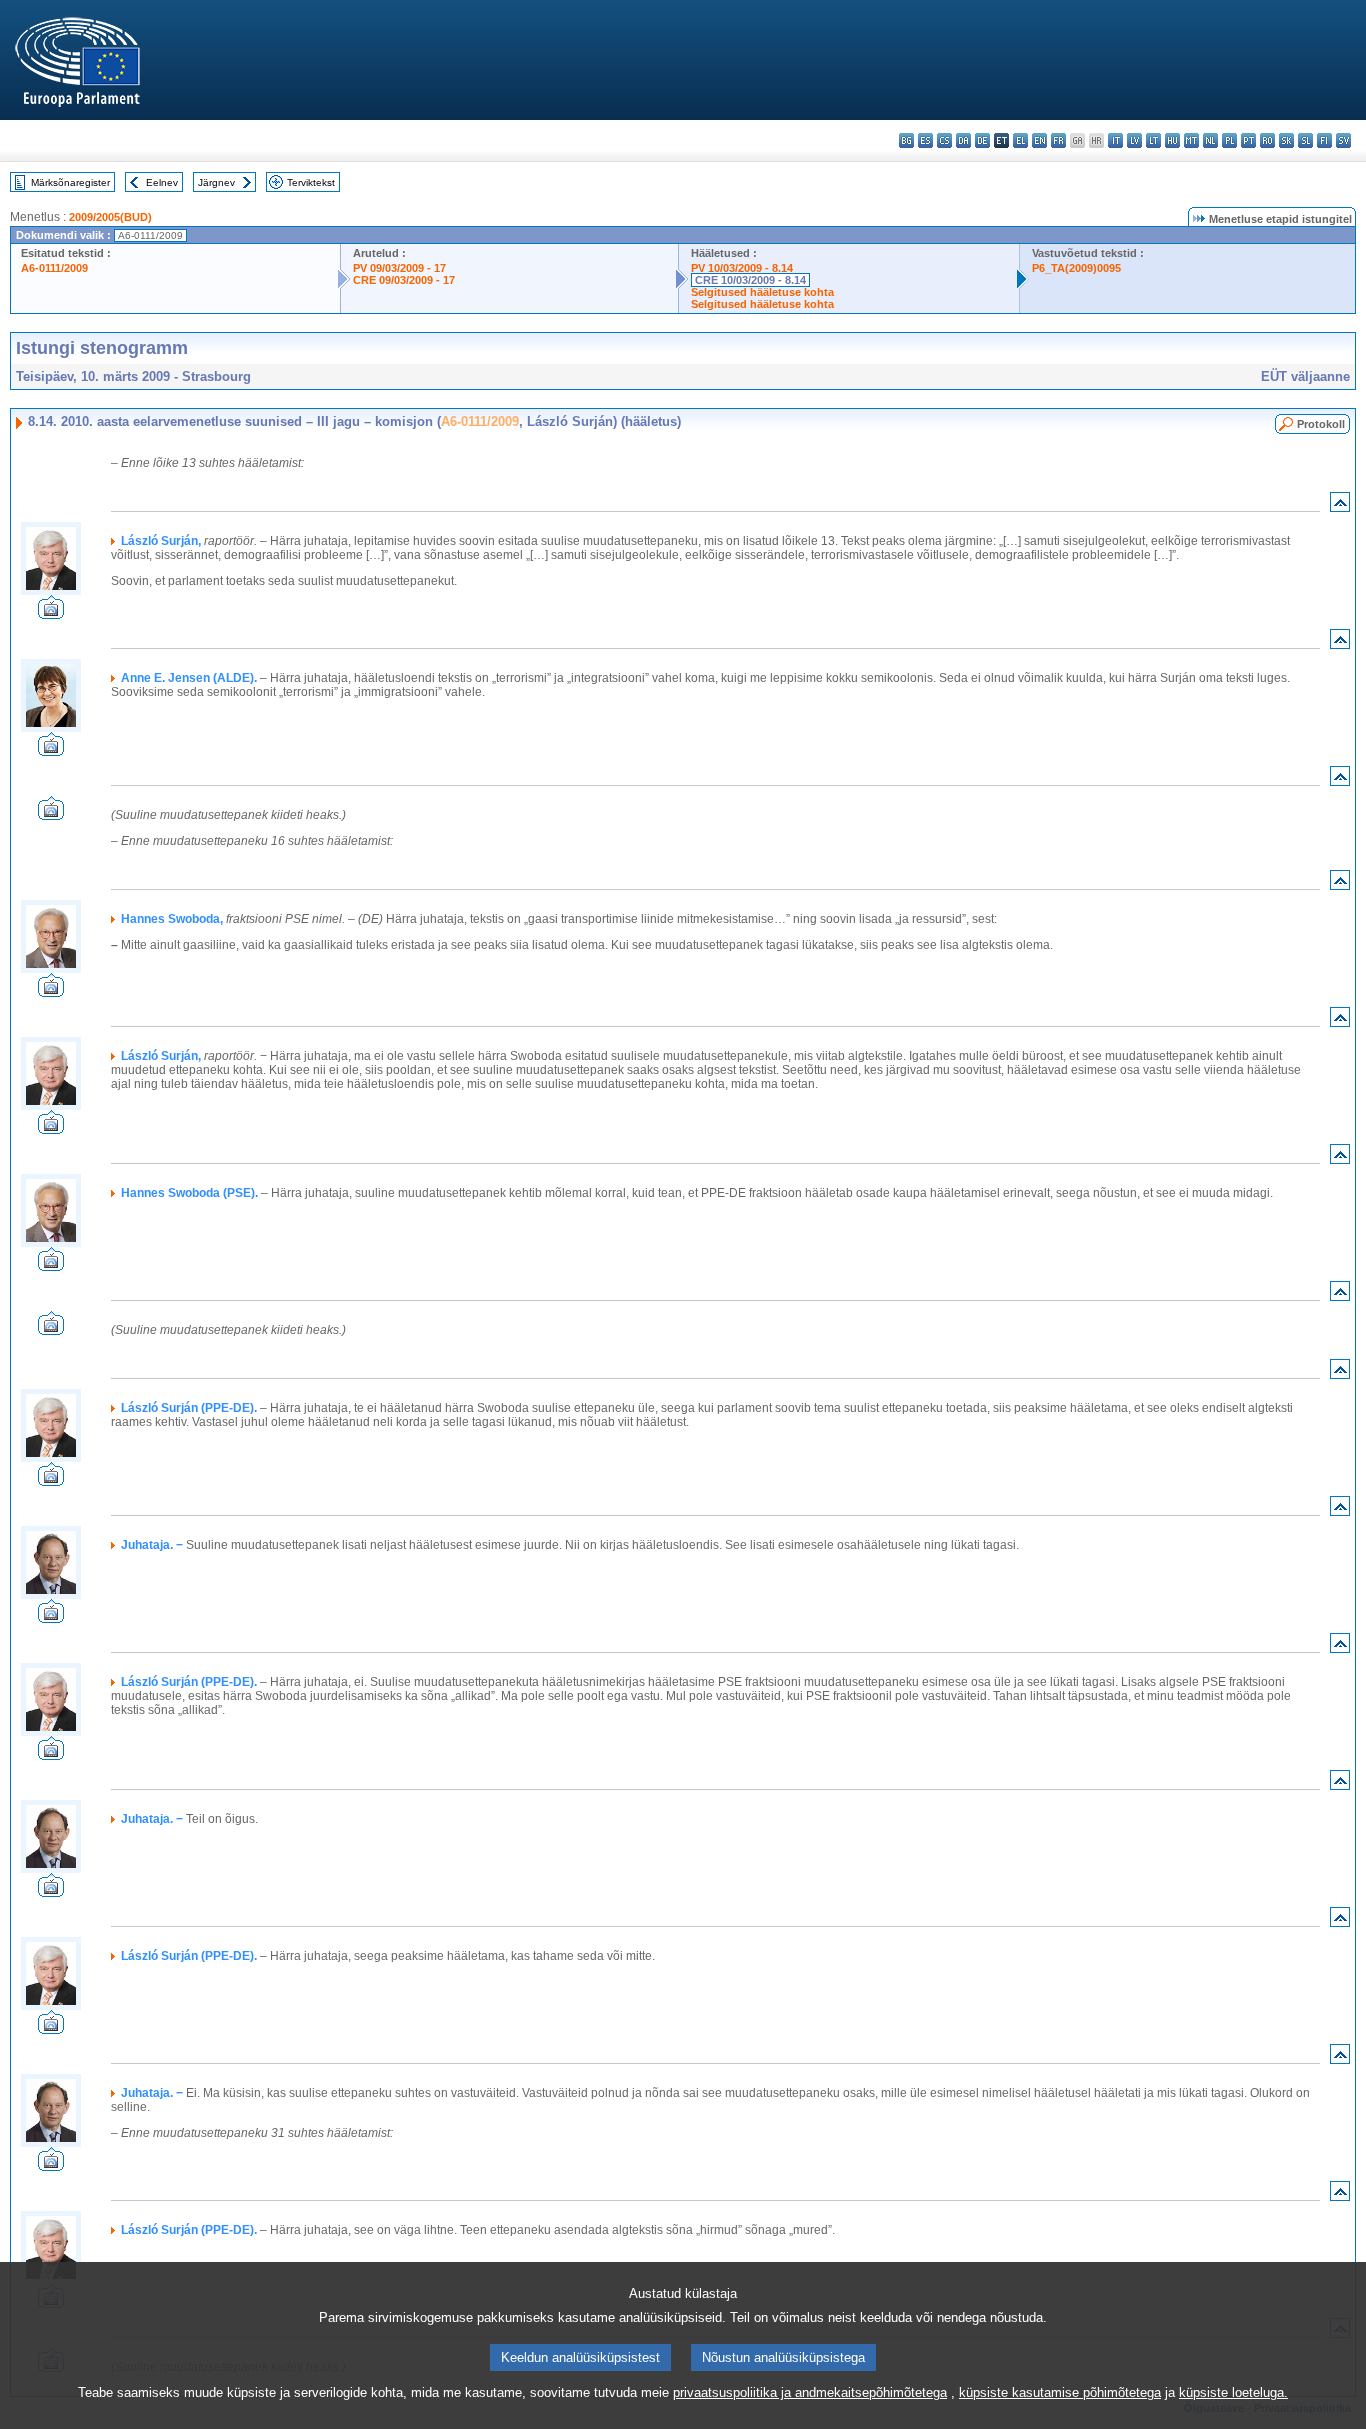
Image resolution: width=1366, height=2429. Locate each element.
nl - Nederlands (1210, 140)
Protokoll (1321, 424)
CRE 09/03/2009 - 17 (404, 280)
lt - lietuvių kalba (1153, 140)
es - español (925, 140)
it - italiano (1115, 140)
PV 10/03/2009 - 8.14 (742, 268)
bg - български (906, 140)
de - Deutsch (982, 140)
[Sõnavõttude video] (51, 613)
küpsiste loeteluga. (1233, 2392)
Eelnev (162, 182)
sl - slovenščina (1305, 140)
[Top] (1340, 506)
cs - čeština (944, 140)
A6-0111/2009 (54, 268)
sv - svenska (1343, 140)
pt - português (1248, 140)
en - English (1039, 140)
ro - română (1267, 140)
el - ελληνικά (1020, 140)
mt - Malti (1191, 140)
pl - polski (1229, 140)
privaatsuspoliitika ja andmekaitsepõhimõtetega (810, 2392)
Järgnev (216, 182)
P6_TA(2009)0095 (1076, 268)
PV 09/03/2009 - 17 (399, 268)
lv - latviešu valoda (1134, 140)
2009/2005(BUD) (110, 217)
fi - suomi (1324, 140)
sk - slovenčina (1286, 140)
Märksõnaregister (70, 182)
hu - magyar (1172, 140)
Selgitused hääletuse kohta (762, 292)
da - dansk (963, 140)
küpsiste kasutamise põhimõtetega (1060, 2392)
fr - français (1058, 140)
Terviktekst (311, 182)
